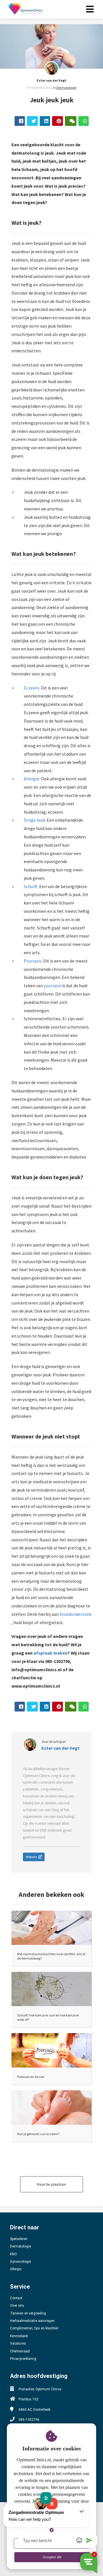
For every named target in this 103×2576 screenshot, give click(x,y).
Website (31, 1857)
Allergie (31, 779)
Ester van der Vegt (51, 80)
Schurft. (31, 886)
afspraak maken (50, 1653)
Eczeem (31, 688)
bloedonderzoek (76, 1614)
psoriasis (53, 986)
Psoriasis (33, 961)
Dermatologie (66, 88)
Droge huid (34, 820)
